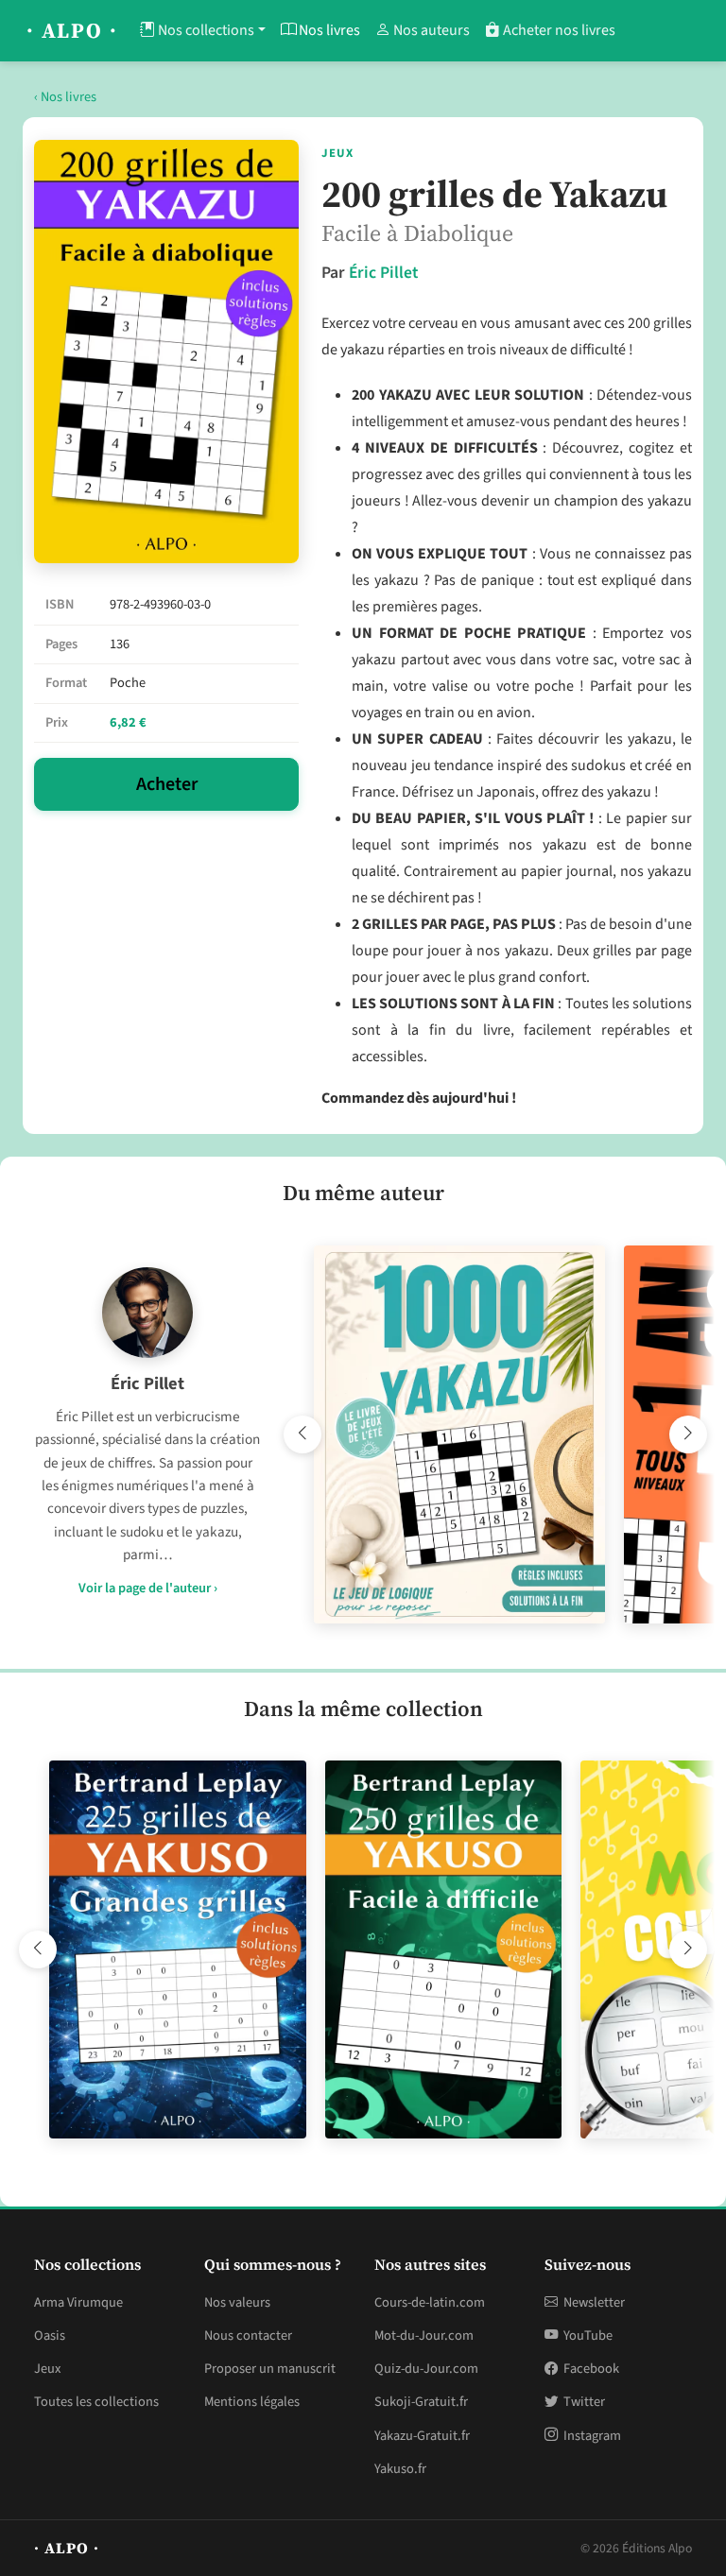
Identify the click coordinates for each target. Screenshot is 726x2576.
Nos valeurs (237, 2302)
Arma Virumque (78, 2302)
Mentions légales (252, 2402)
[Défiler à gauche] (302, 1434)
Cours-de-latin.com (430, 2302)
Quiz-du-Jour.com (426, 2369)
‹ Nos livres (65, 97)
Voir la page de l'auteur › (148, 1588)
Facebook (591, 2369)
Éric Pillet (383, 273)
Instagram (592, 2436)
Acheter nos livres (558, 30)
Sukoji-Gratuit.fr (421, 2402)
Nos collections (205, 30)
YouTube (588, 2336)
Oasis (50, 2336)
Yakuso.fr (400, 2469)
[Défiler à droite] (688, 1434)
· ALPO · (72, 31)
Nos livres (328, 30)
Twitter (584, 2402)
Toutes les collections (96, 2402)
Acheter (167, 784)
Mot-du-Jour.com (424, 2336)
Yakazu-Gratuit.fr (422, 2436)
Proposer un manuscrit (270, 2369)
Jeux (337, 153)
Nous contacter (248, 2336)
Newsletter (594, 2302)
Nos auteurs (430, 30)
